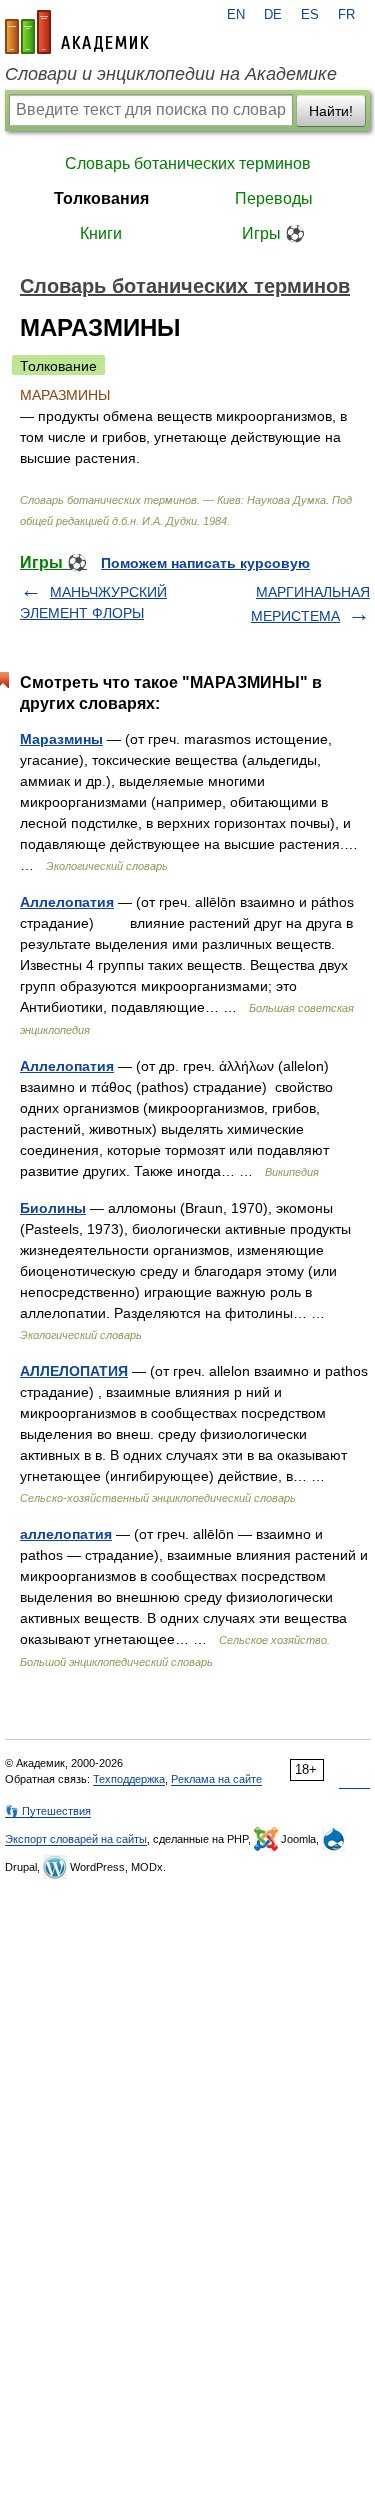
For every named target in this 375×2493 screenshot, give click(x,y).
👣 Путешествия (48, 1811)
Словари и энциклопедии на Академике (171, 74)
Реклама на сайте (216, 1779)
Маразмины (61, 739)
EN (236, 15)
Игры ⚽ (273, 233)
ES (310, 15)
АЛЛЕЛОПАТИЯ (74, 1371)
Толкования (101, 198)
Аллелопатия (67, 902)
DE (273, 15)
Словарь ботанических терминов (188, 163)
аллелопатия (66, 1534)
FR (346, 15)
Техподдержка (129, 1779)
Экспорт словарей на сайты (76, 1839)
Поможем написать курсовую (205, 563)
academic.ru (77, 32)
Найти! (331, 111)
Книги (101, 233)
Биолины (53, 1208)
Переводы (274, 198)
